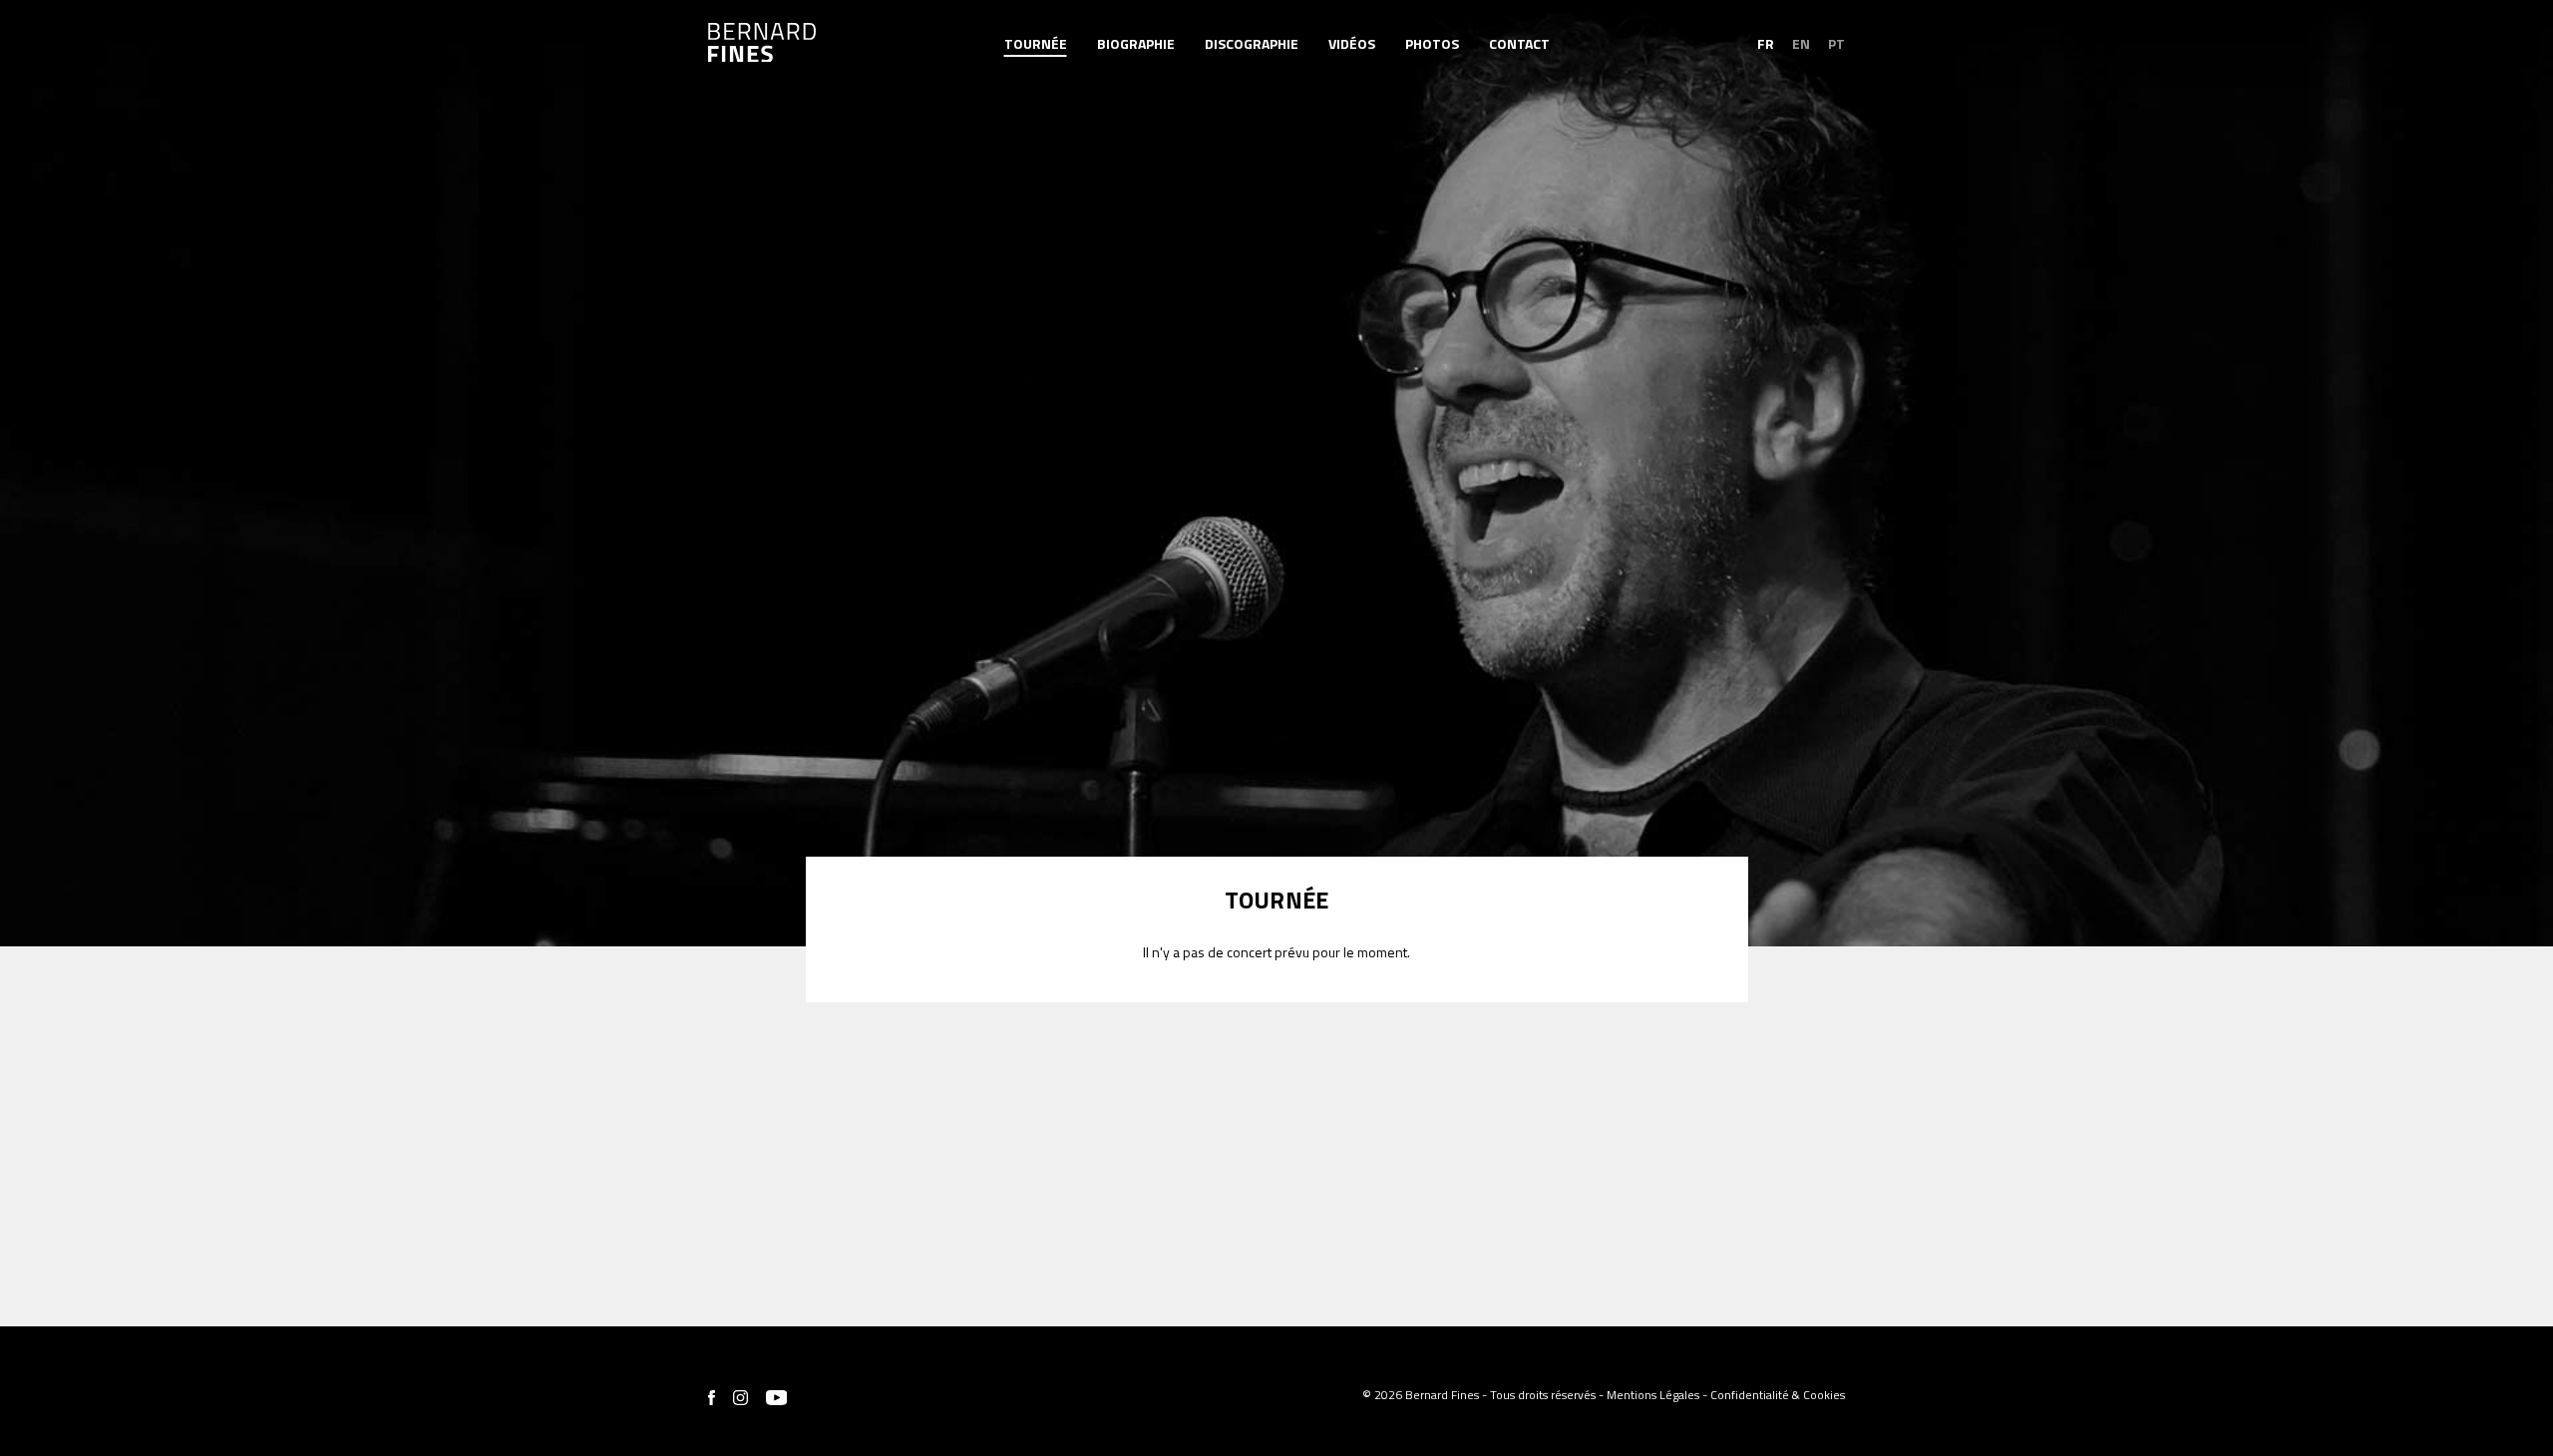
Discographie (1252, 44)
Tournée (1036, 44)
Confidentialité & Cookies (1778, 1395)
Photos (1432, 44)
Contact (1519, 44)
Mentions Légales (1653, 1395)
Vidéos (1352, 44)
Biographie (1136, 44)
